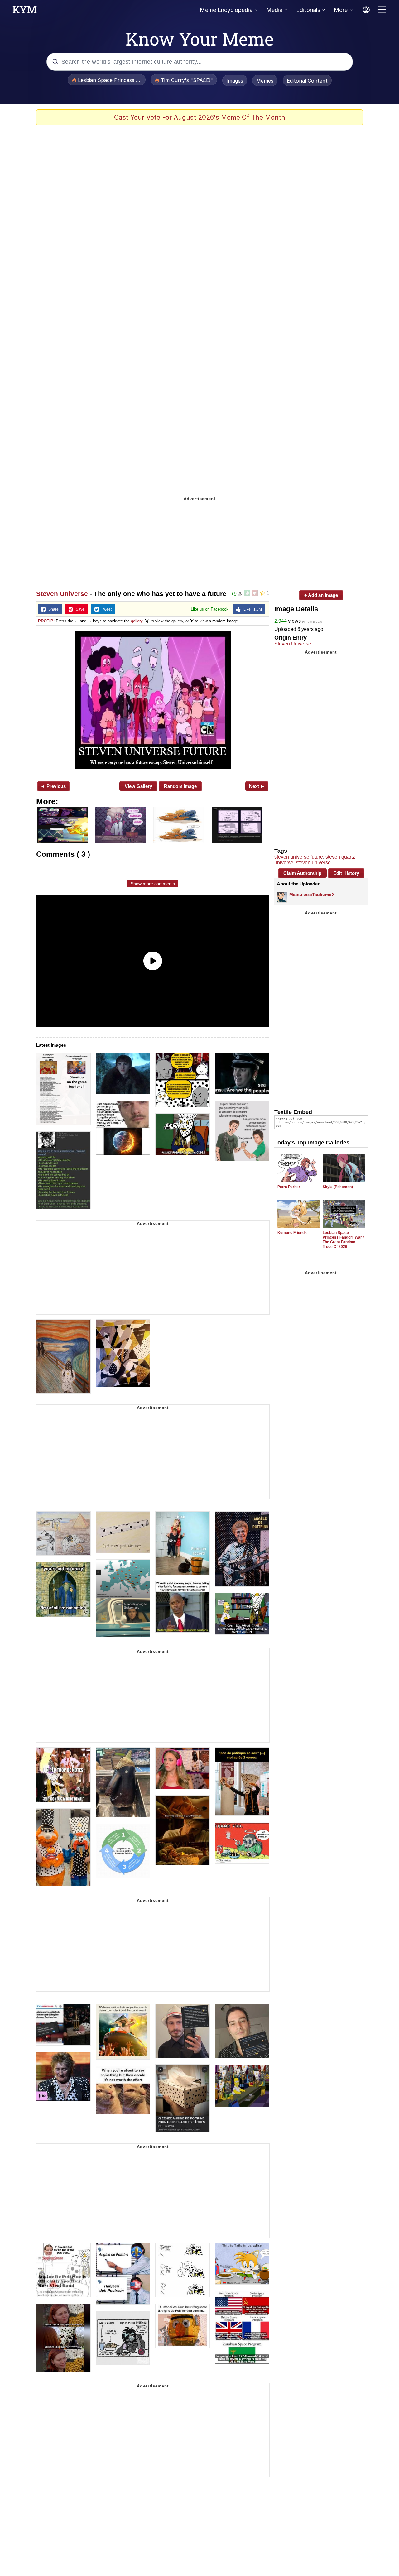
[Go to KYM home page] (25, 12)
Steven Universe (62, 594)
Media (274, 10)
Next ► (257, 786)
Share (52, 609)
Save (79, 609)
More (341, 10)
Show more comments (153, 884)
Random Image (180, 786)
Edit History (346, 873)
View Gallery (138, 786)
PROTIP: (46, 621)
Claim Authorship (302, 873)
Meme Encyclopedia (226, 10)
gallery (137, 621)
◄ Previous (53, 786)
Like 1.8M (251, 609)
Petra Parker (289, 1187)
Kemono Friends (292, 1233)
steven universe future (299, 857)
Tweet (105, 609)
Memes (265, 81)
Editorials (308, 10)
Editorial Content (307, 81)
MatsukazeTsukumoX (312, 895)
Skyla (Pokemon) (338, 1187)
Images (235, 81)
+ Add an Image (321, 595)
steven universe (313, 863)
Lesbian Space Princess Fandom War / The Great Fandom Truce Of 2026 (343, 1240)
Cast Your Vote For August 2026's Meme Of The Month (200, 117)
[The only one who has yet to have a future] (153, 700)
